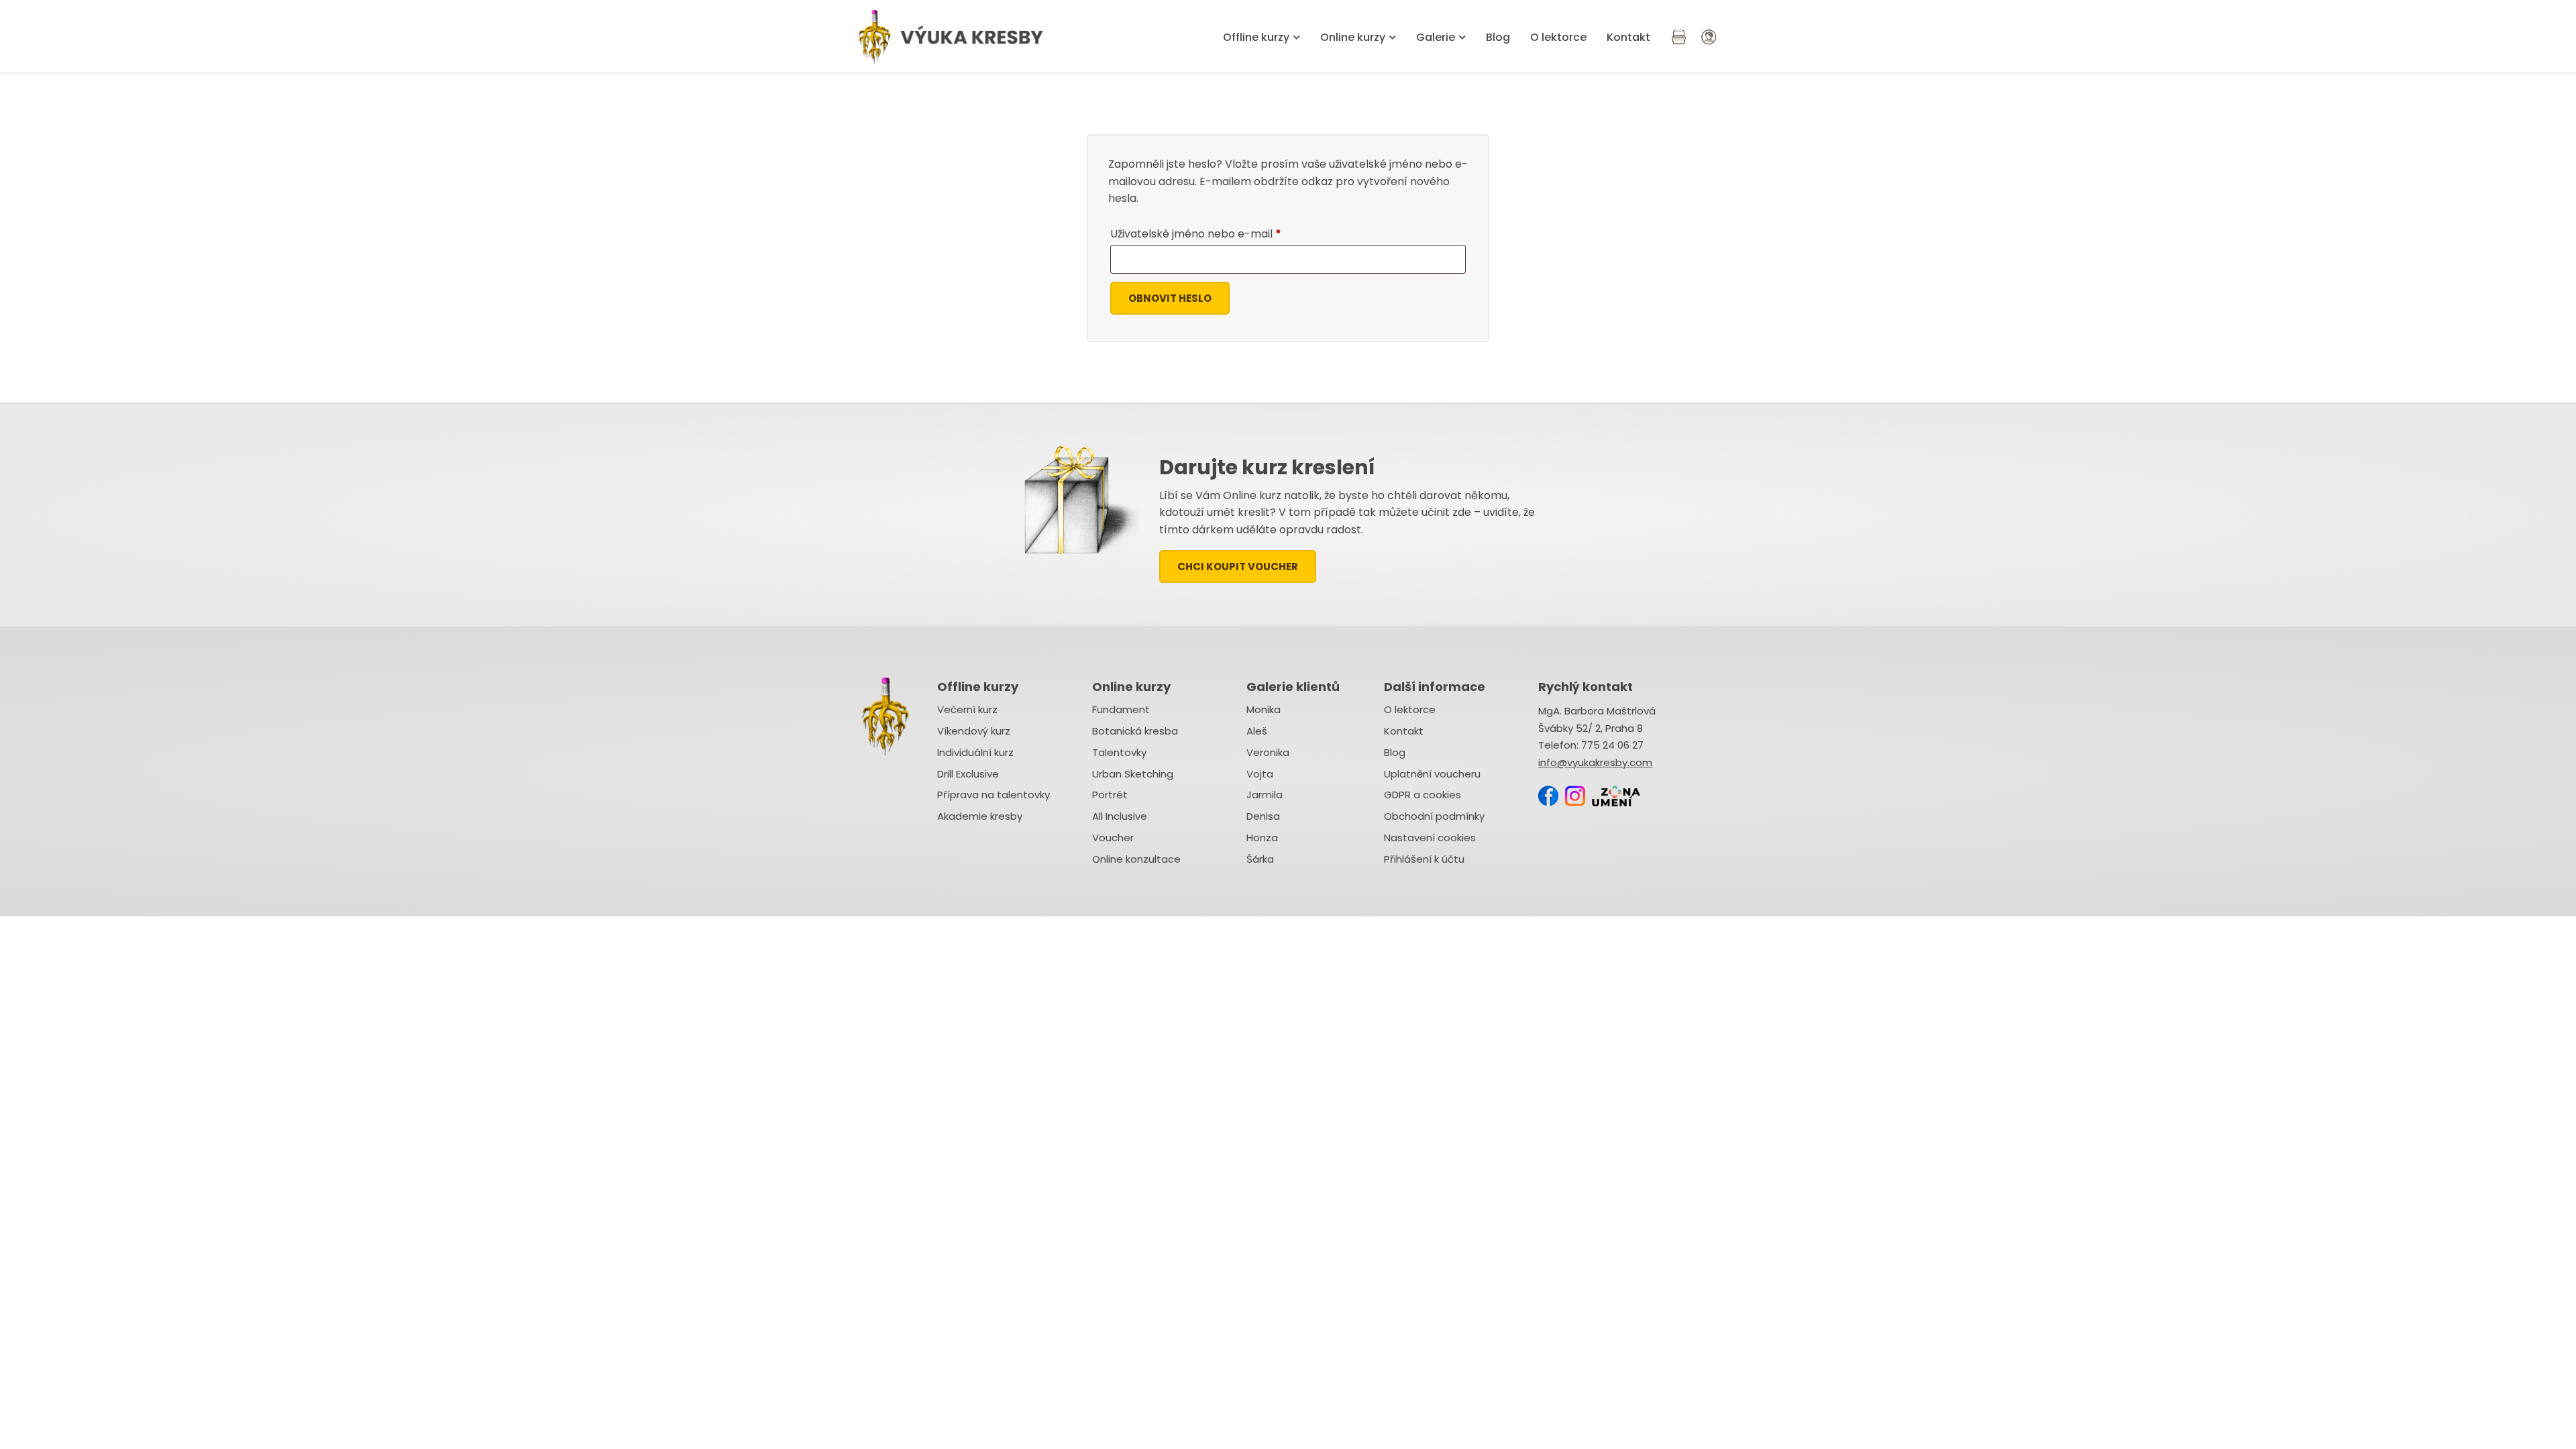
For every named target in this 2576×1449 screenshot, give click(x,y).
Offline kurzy (1256, 37)
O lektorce (1558, 37)
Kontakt (1628, 37)
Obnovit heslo (1170, 298)
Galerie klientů (1293, 687)
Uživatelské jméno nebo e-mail (1216, 232)
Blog (1498, 37)
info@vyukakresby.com (1595, 762)
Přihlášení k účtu (1424, 859)
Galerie (1436, 37)
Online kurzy (1353, 37)
